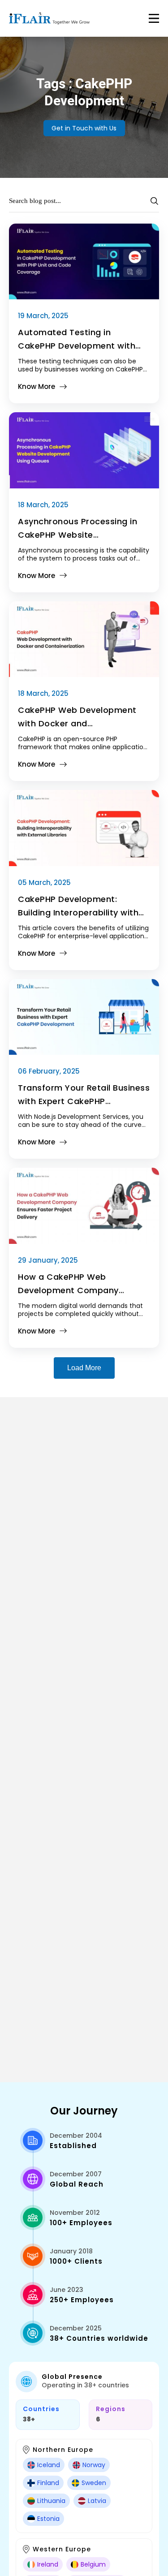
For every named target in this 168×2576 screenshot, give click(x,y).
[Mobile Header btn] (154, 18)
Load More (84, 1368)
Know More (37, 386)
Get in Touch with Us (84, 128)
